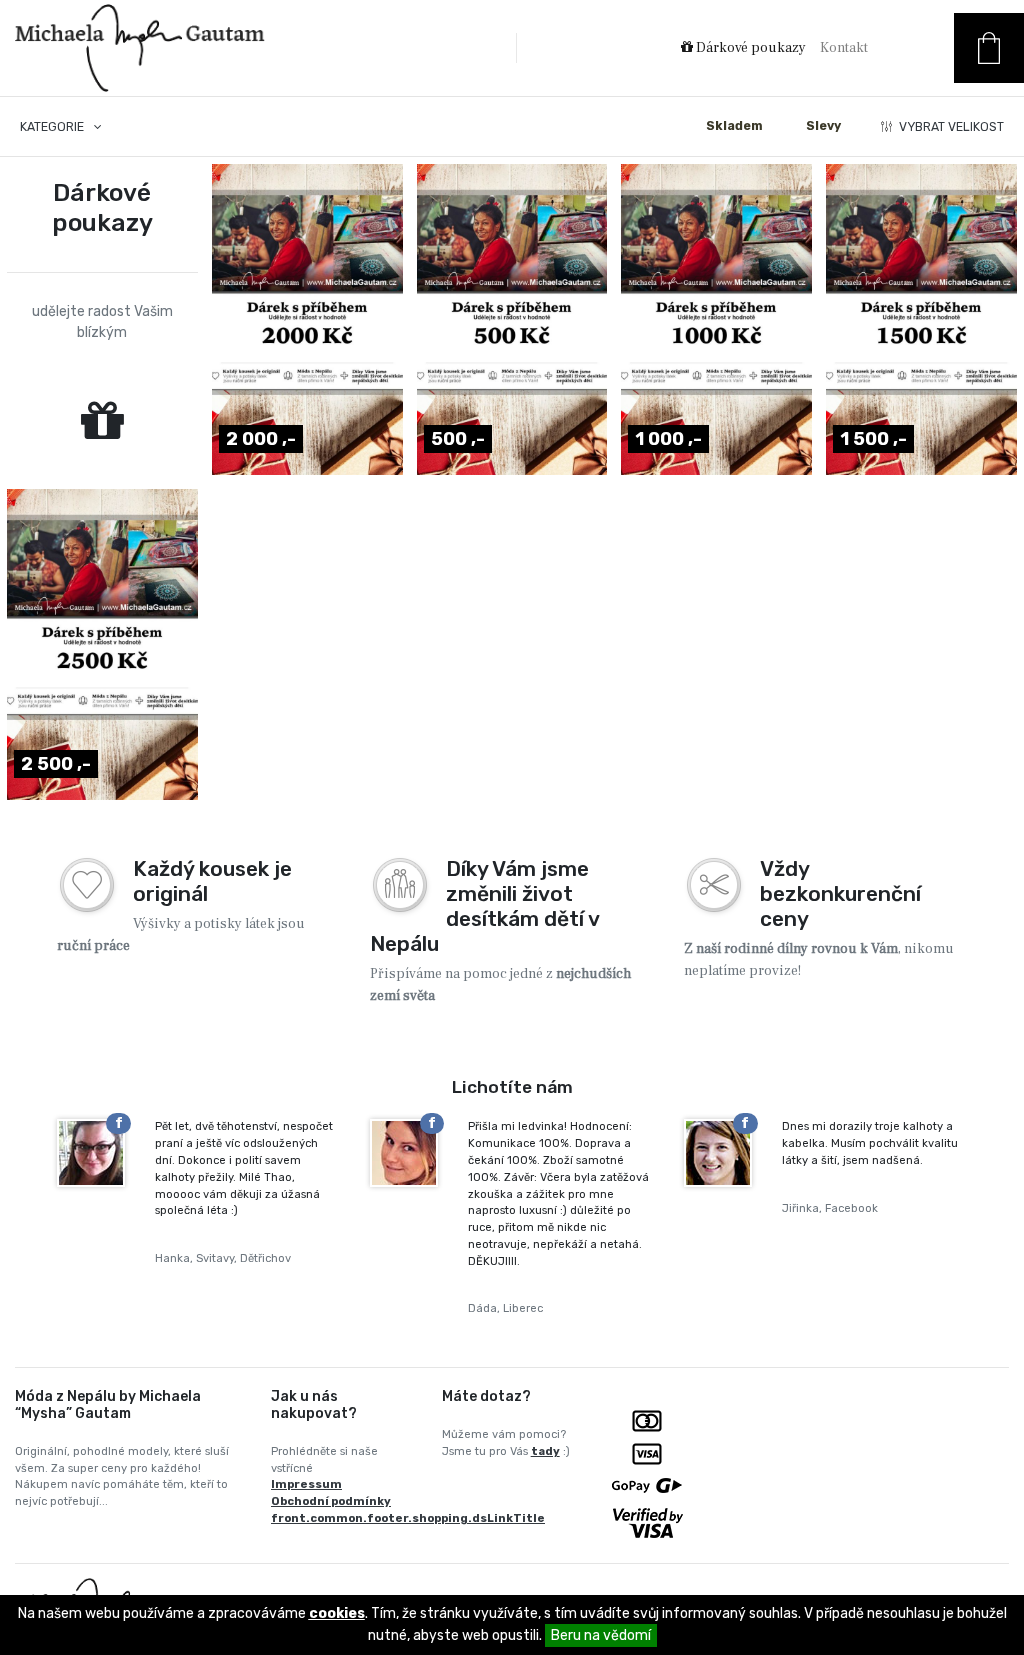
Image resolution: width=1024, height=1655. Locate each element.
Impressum (306, 1484)
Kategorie (53, 127)
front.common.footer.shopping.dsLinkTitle (408, 1518)
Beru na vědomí (601, 1635)
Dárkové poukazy (749, 48)
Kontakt (844, 48)
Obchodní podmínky (331, 1501)
